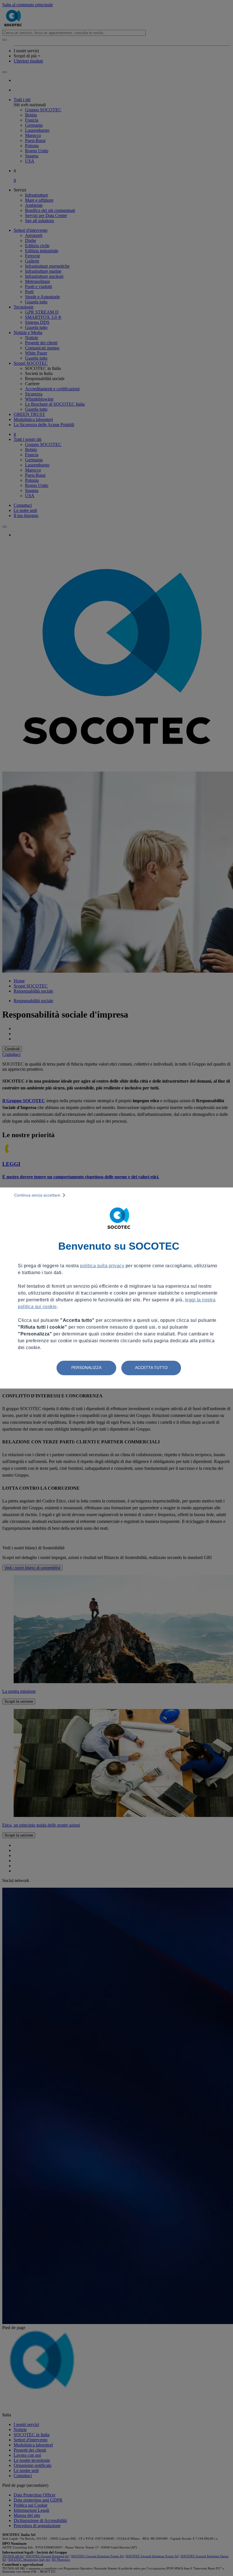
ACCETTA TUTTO (151, 1368)
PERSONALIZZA (86, 1368)
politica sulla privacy (102, 1266)
